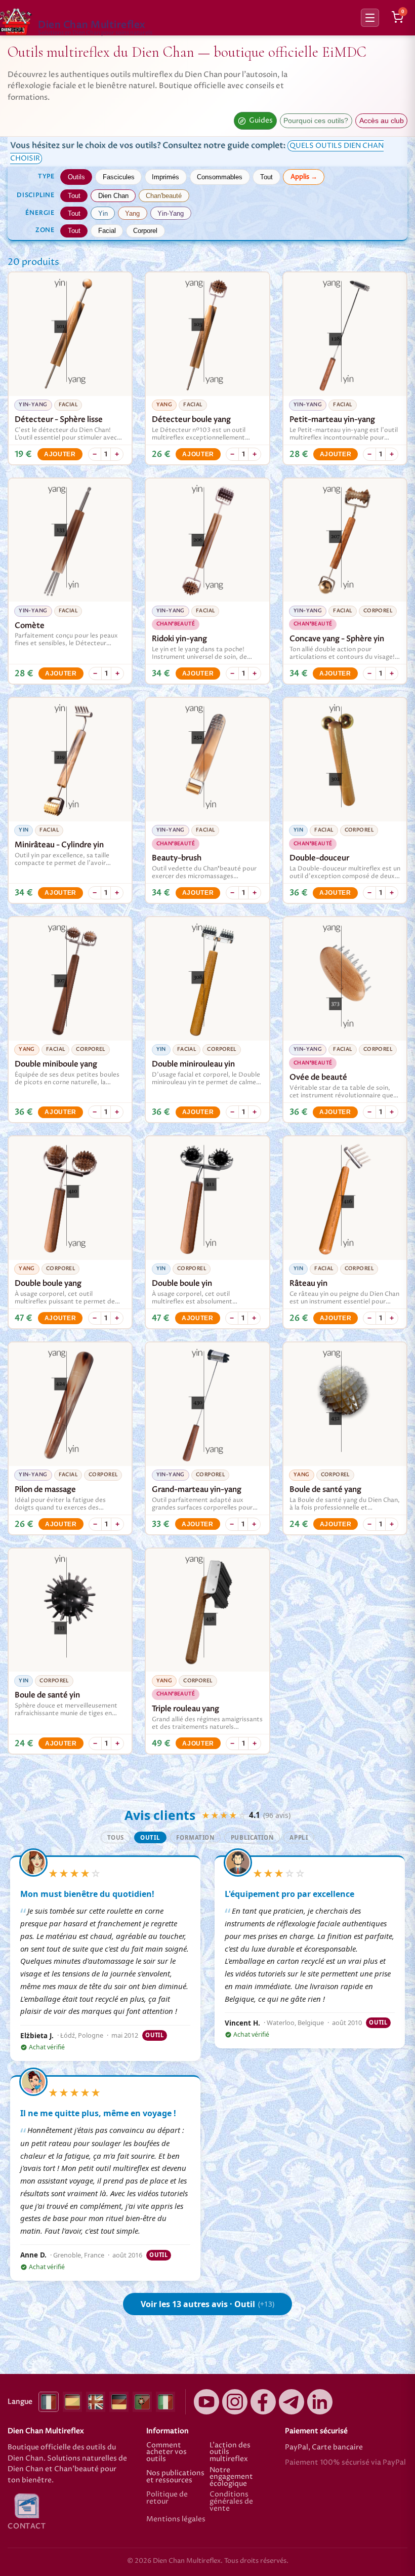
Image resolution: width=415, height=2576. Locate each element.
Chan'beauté (164, 196)
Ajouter (60, 454)
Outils (76, 177)
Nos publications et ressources (175, 2477)
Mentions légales (176, 2520)
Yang (132, 213)
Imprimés (165, 177)
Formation (195, 1837)
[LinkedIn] (320, 2402)
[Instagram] (235, 2402)
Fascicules (119, 177)
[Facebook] (263, 2402)
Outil (150, 1837)
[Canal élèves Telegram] (292, 2402)
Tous (116, 1837)
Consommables (220, 177)
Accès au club (382, 121)
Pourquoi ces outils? (316, 121)
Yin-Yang (171, 213)
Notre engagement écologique (231, 2478)
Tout (266, 177)
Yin (103, 213)
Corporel (145, 231)
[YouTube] (206, 2402)
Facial (107, 231)
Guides (261, 121)
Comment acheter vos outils (167, 2453)
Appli (299, 1837)
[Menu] (370, 18)
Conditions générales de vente (231, 2502)
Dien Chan (113, 196)
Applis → (304, 177)
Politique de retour (167, 2499)
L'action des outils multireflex (230, 2453)
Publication (252, 1837)
